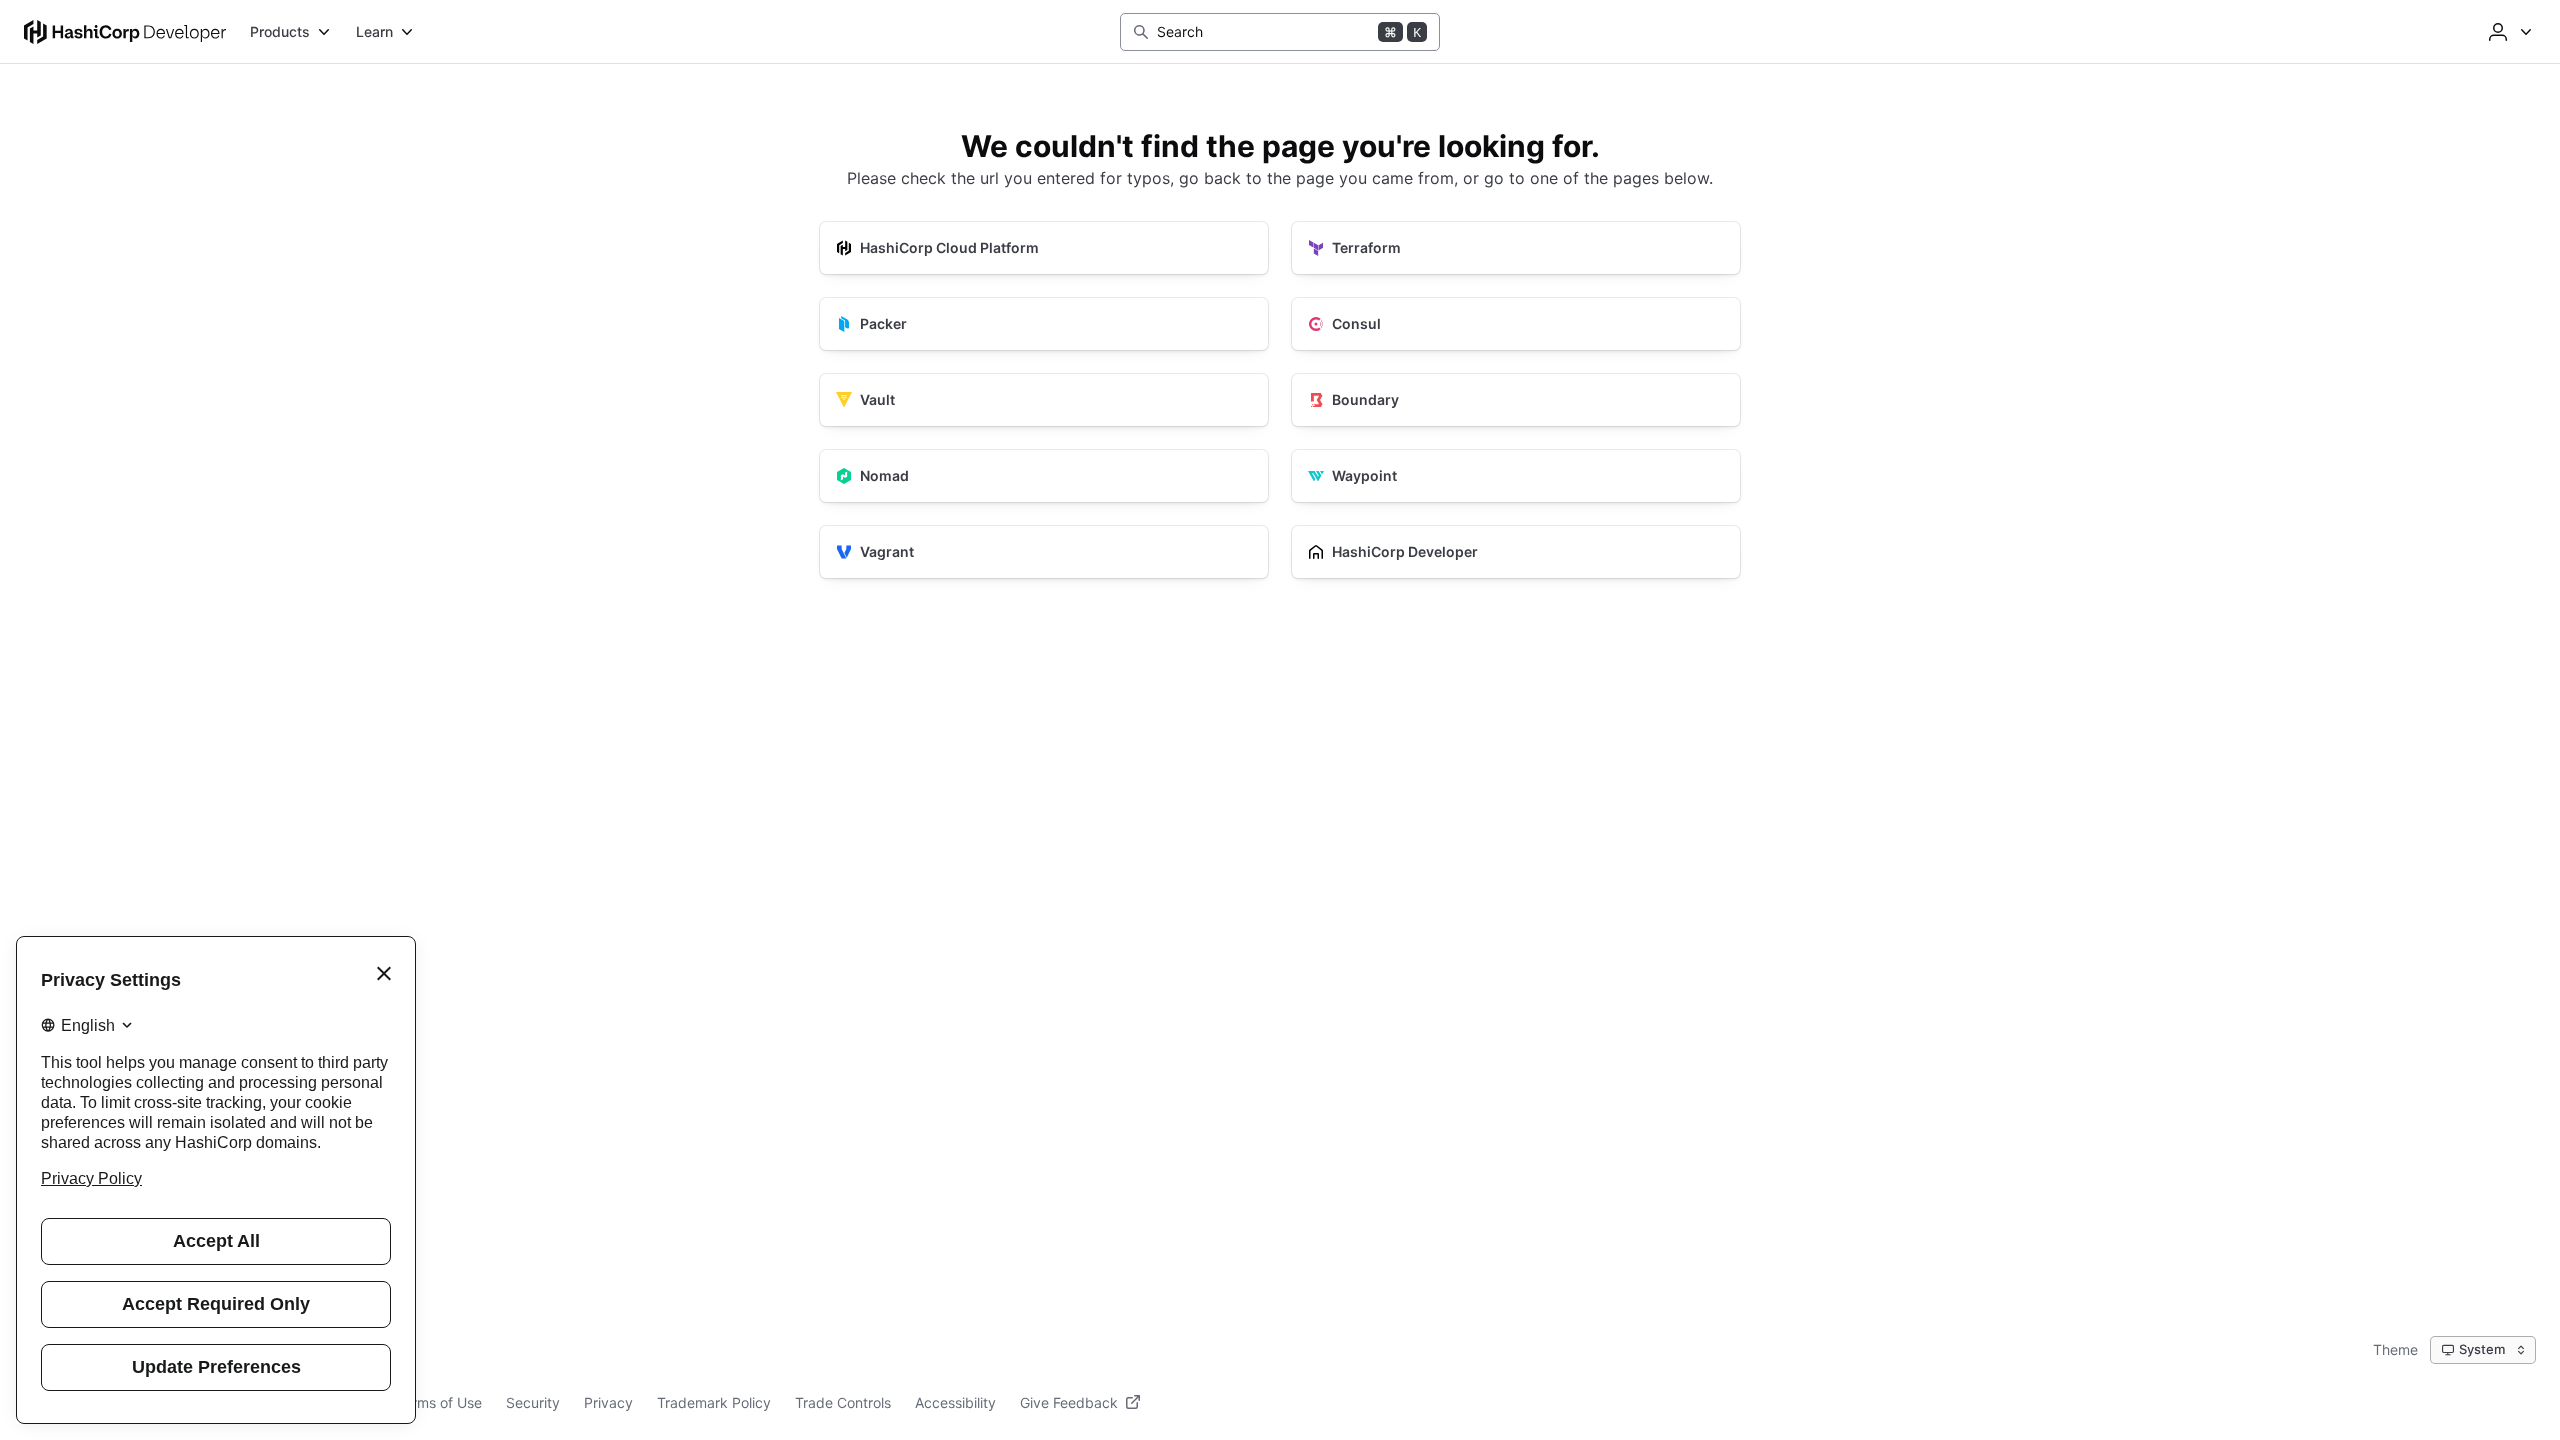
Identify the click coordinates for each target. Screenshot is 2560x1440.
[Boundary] (1516, 400)
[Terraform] (1516, 248)
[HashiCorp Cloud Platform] (1044, 248)
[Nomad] (1044, 476)
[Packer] (1044, 324)
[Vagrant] (1044, 552)
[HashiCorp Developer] (1516, 552)
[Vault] (1044, 400)
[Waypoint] (1516, 476)
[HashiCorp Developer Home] (125, 32)
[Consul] (1516, 324)
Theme (2395, 1349)
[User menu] (2508, 32)
